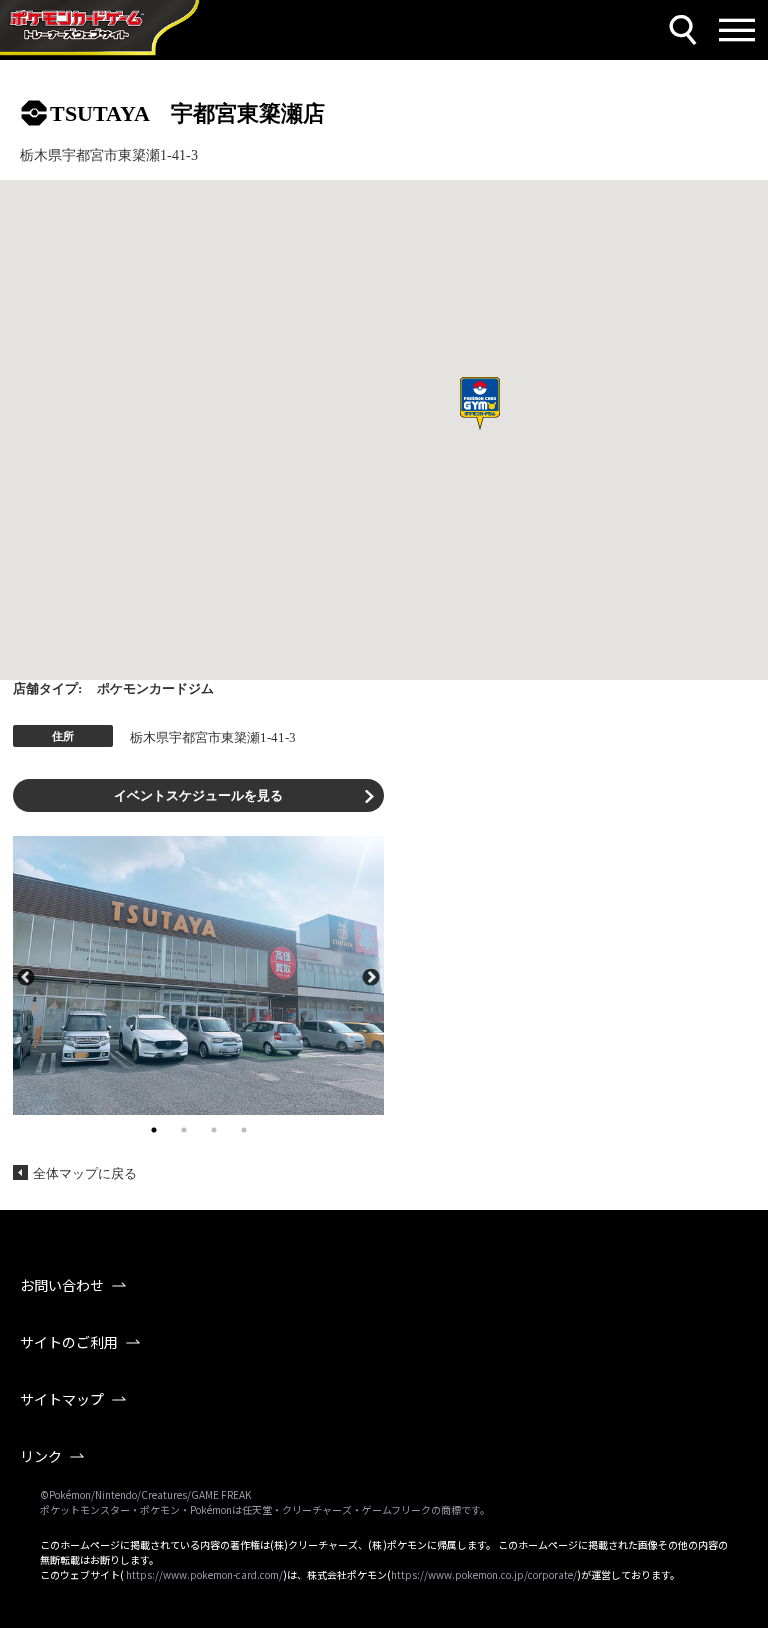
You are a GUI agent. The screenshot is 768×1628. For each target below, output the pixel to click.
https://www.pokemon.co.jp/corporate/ (484, 1574)
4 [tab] (244, 1130)
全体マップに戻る (85, 1173)
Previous (26, 976)
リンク (41, 1456)
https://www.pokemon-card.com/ (204, 1574)
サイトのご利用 (69, 1342)
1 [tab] (154, 1130)
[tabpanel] (198, 975)
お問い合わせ (62, 1285)
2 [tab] (184, 1130)
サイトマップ (62, 1399)
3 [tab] (214, 1130)
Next (371, 976)
